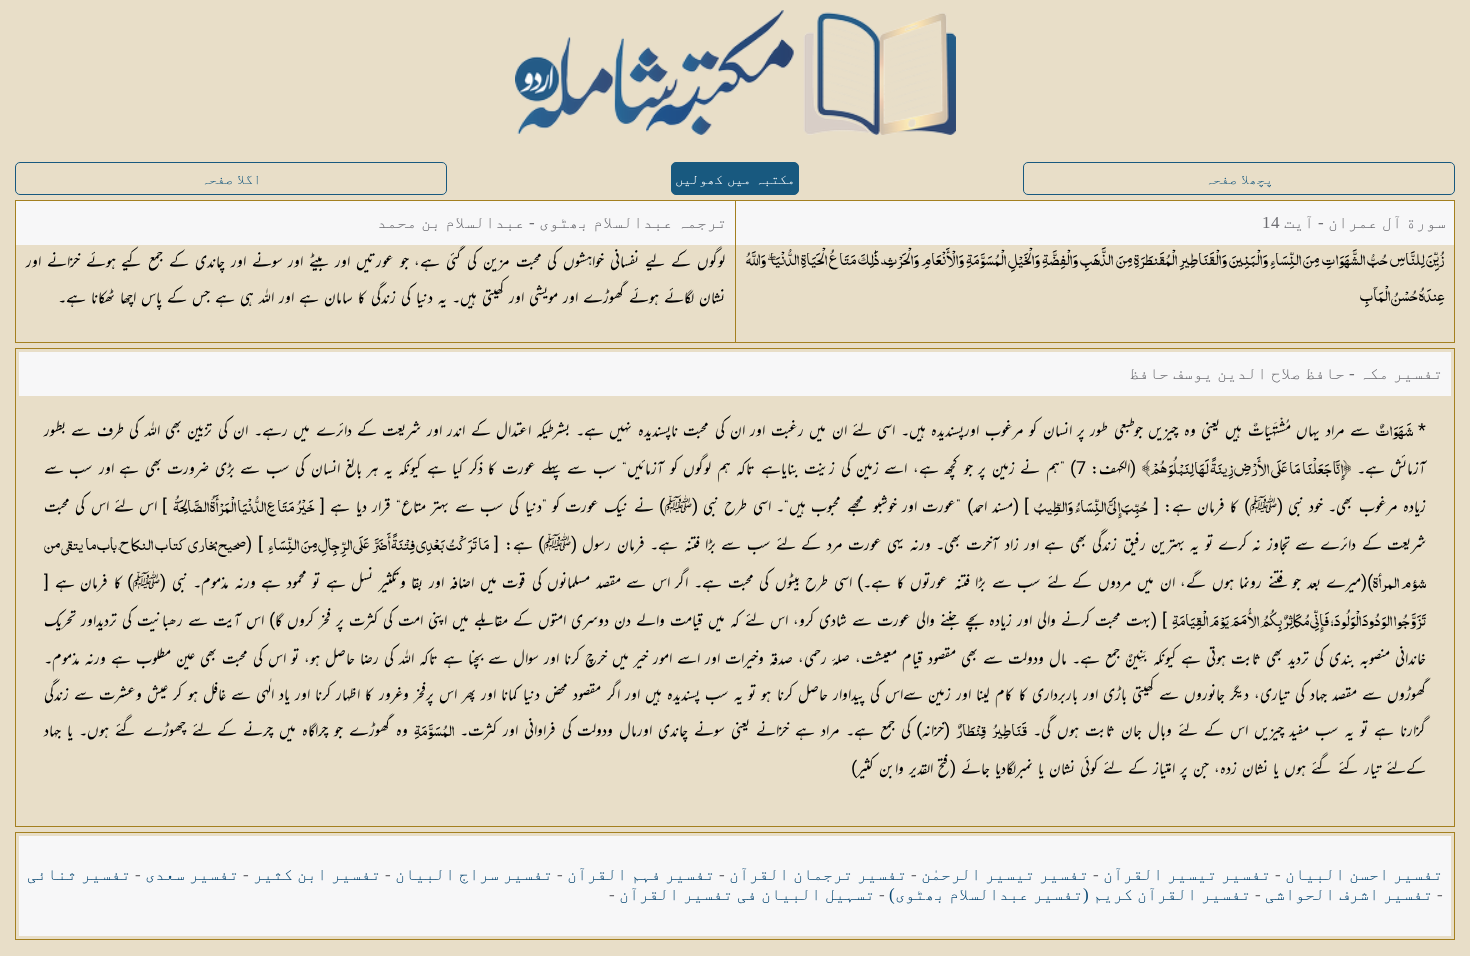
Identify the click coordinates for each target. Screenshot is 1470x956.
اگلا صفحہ (231, 179)
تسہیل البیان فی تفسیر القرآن (747, 894)
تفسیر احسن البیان (1364, 874)
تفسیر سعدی (192, 874)
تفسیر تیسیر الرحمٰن (1005, 874)
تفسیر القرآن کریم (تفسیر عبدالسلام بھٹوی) (1070, 894)
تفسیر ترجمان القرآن (818, 874)
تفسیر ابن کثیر (317, 874)
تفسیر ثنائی (79, 874)
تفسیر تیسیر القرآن (1187, 874)
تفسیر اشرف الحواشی (1349, 894)
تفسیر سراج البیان (474, 874)
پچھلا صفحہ (1239, 179)
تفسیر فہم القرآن (641, 874)
